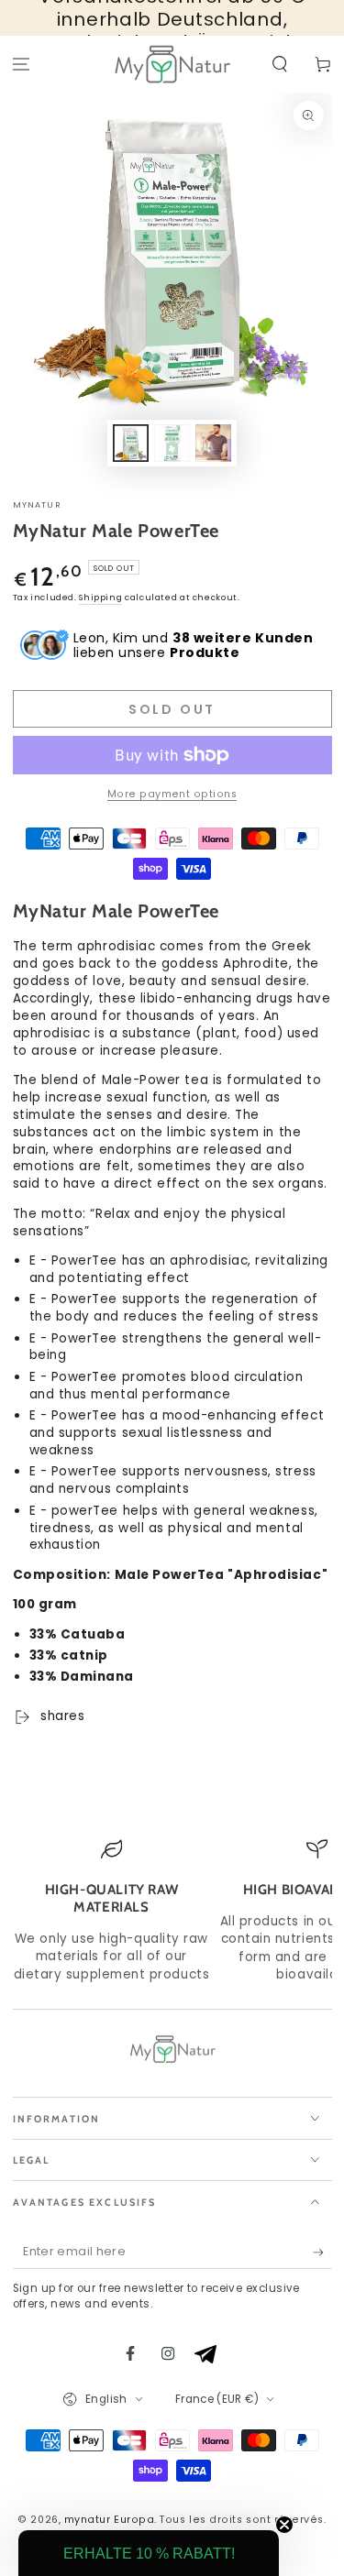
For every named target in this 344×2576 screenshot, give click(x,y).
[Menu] (22, 65)
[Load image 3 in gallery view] (214, 443)
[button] (279, 65)
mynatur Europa (110, 2520)
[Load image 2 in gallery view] (172, 443)
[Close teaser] (284, 2525)
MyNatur (37, 505)
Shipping (100, 597)
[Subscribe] (322, 2253)
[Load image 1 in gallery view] (131, 443)
